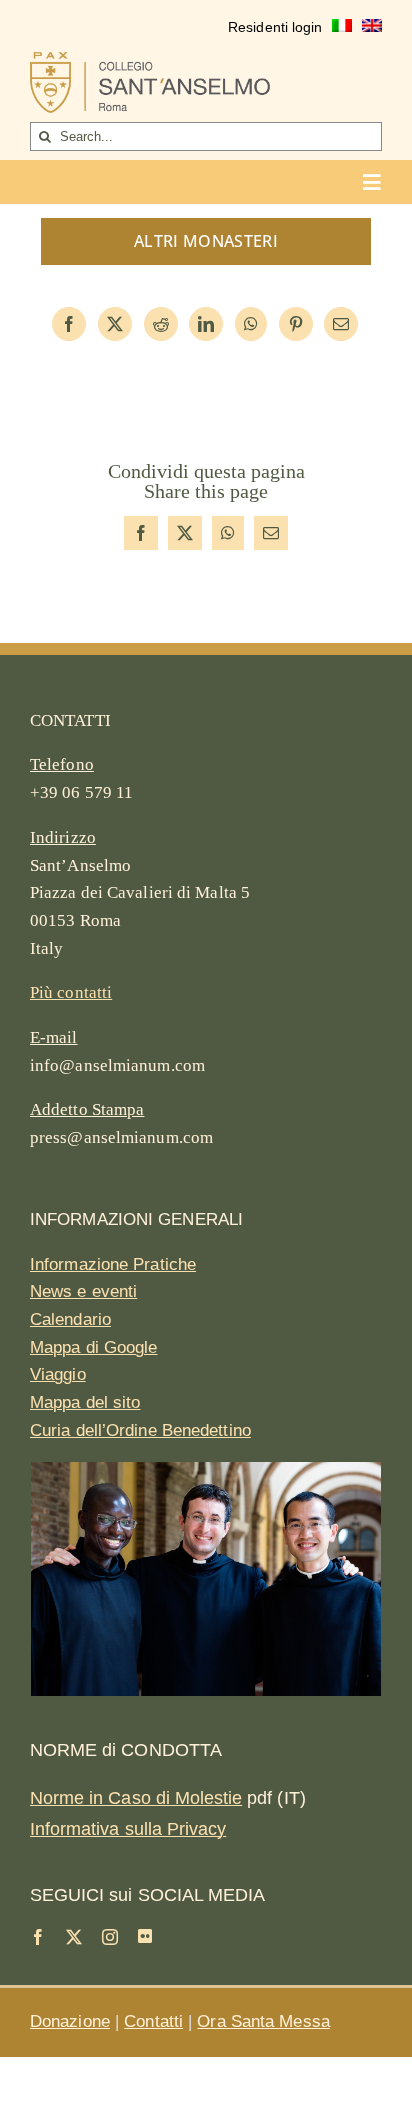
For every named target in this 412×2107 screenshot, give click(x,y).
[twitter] (74, 1937)
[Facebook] (69, 324)
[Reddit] (161, 324)
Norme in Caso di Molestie (136, 1798)
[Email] (341, 324)
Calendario (70, 1319)
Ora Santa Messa (263, 2021)
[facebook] (38, 1937)
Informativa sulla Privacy (128, 1829)
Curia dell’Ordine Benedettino (140, 1430)
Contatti (153, 2021)
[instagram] (110, 1937)
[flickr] (145, 1936)
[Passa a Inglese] (372, 28)
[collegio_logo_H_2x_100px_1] (150, 61)
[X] (115, 324)
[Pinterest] (296, 324)
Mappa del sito (85, 1402)
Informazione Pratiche (113, 1264)
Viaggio (58, 1374)
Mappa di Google (94, 1347)
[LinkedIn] (206, 324)
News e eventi (83, 1291)
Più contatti (71, 992)
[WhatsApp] (251, 324)
